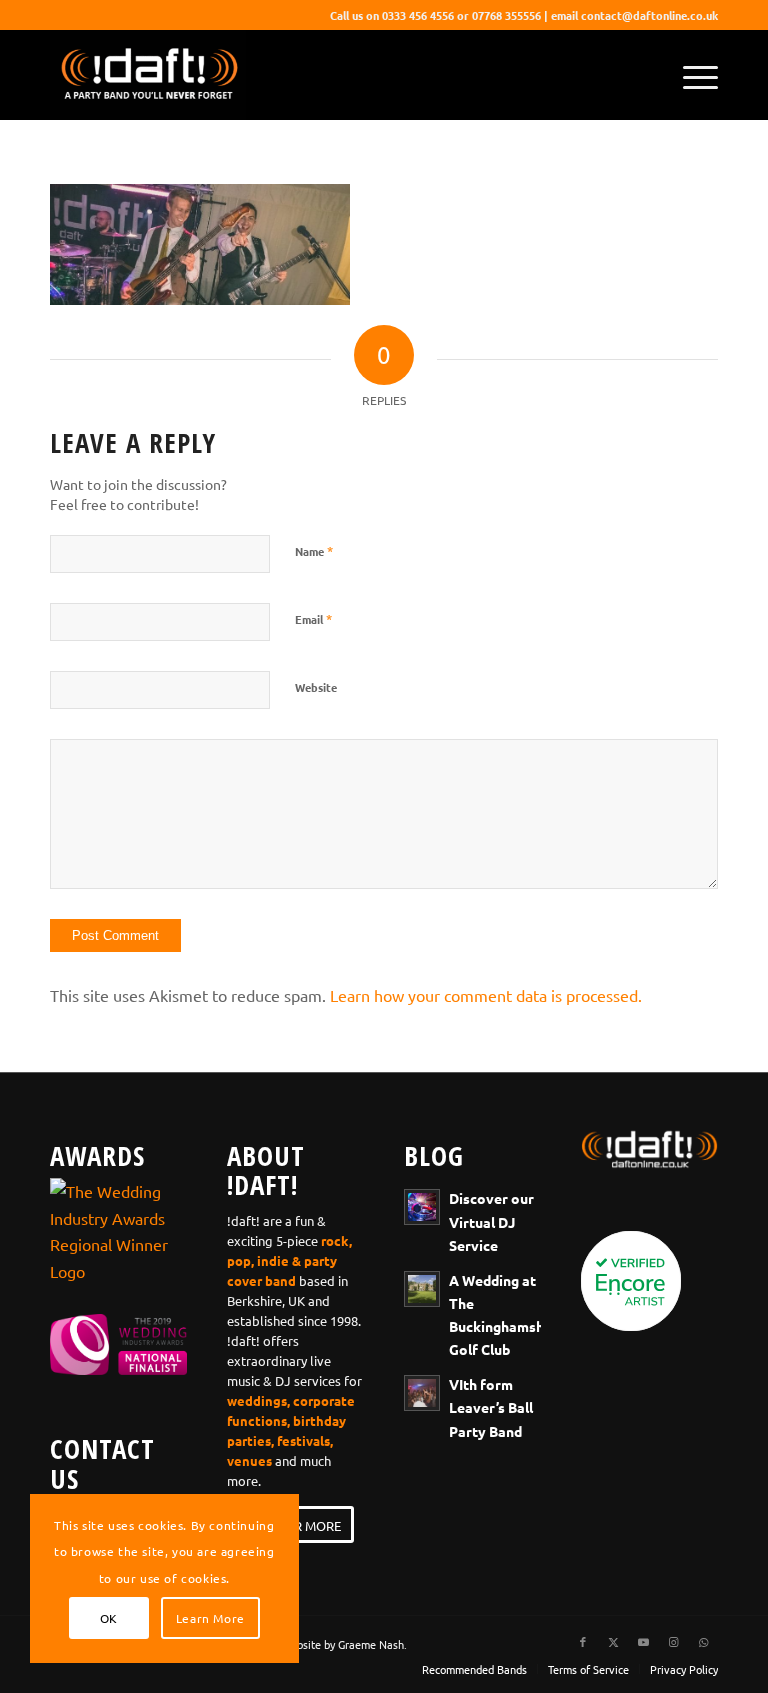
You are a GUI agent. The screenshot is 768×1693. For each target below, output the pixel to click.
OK (109, 1618)
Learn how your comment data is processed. (486, 995)
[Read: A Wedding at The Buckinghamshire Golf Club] (422, 1289)
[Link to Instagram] (673, 1641)
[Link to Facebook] (583, 1641)
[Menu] (690, 75)
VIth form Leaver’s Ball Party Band (491, 1407)
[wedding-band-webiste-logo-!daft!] (148, 75)
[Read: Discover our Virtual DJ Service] (422, 1207)
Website (316, 687)
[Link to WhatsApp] (703, 1641)
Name (314, 550)
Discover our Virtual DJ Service (491, 1221)
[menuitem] (690, 75)
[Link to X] (613, 1641)
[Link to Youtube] (643, 1641)
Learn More (210, 1618)
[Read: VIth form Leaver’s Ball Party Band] (422, 1393)
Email (313, 618)
